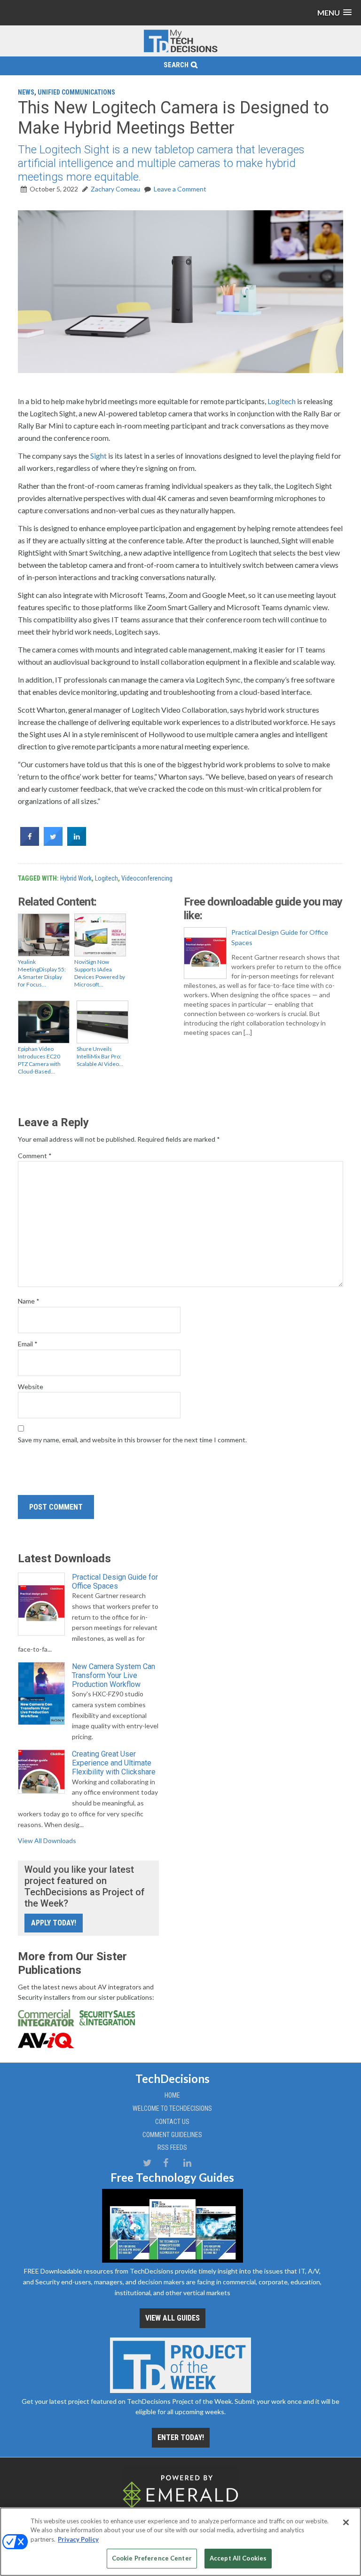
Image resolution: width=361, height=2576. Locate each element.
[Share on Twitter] (53, 843)
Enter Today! (181, 2437)
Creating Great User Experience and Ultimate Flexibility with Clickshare (114, 1763)
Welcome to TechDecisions (172, 2108)
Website (31, 1387)
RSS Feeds (172, 2147)
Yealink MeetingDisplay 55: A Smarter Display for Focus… (42, 973)
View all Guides (173, 2318)
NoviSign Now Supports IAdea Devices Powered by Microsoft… (100, 973)
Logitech (282, 401)
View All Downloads (47, 1841)
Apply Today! (54, 1923)
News (26, 92)
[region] (180, 2542)
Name (29, 1301)
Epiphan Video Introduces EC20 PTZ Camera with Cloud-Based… (39, 1060)
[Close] (346, 2522)
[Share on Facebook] (30, 843)
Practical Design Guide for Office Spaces (280, 937)
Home (172, 2095)
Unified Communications (76, 92)
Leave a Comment (180, 189)
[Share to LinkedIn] (77, 843)
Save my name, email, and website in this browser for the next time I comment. (132, 1440)
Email (28, 1344)
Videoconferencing (147, 878)
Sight (98, 456)
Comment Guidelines (172, 2135)
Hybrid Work (76, 878)
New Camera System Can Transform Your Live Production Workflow (114, 1675)
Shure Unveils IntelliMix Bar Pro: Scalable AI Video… (100, 1056)
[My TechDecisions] (180, 51)
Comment (35, 1156)
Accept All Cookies (238, 2558)
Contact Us (172, 2122)
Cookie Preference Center (152, 2558)
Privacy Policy (78, 2539)
